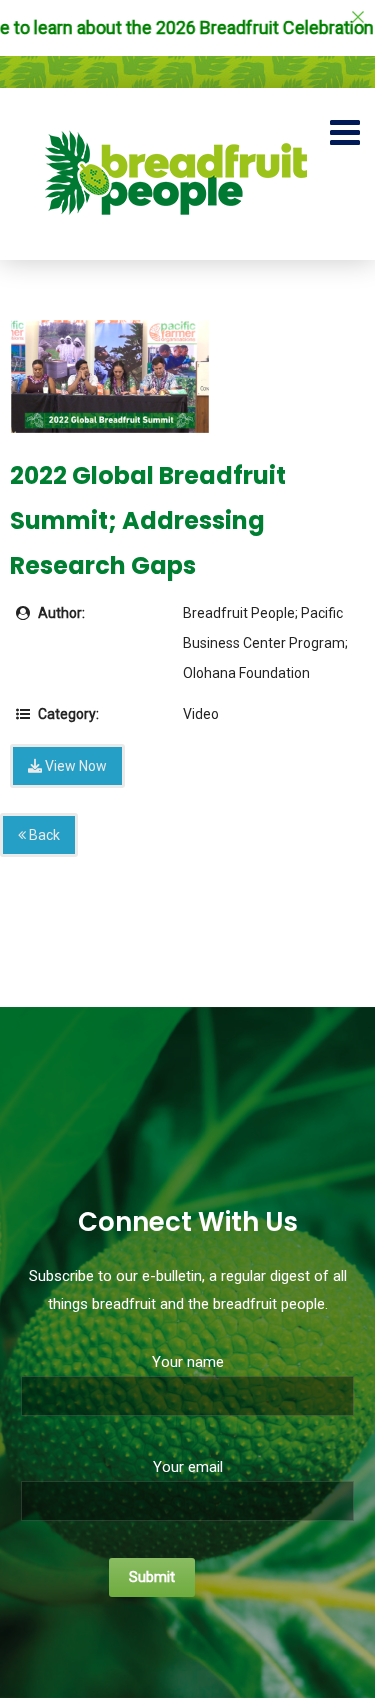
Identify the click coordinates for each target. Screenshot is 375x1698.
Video (201, 714)
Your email (188, 1467)
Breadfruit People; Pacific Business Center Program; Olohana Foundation (265, 643)
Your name (188, 1362)
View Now (74, 766)
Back (43, 835)
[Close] (358, 17)
